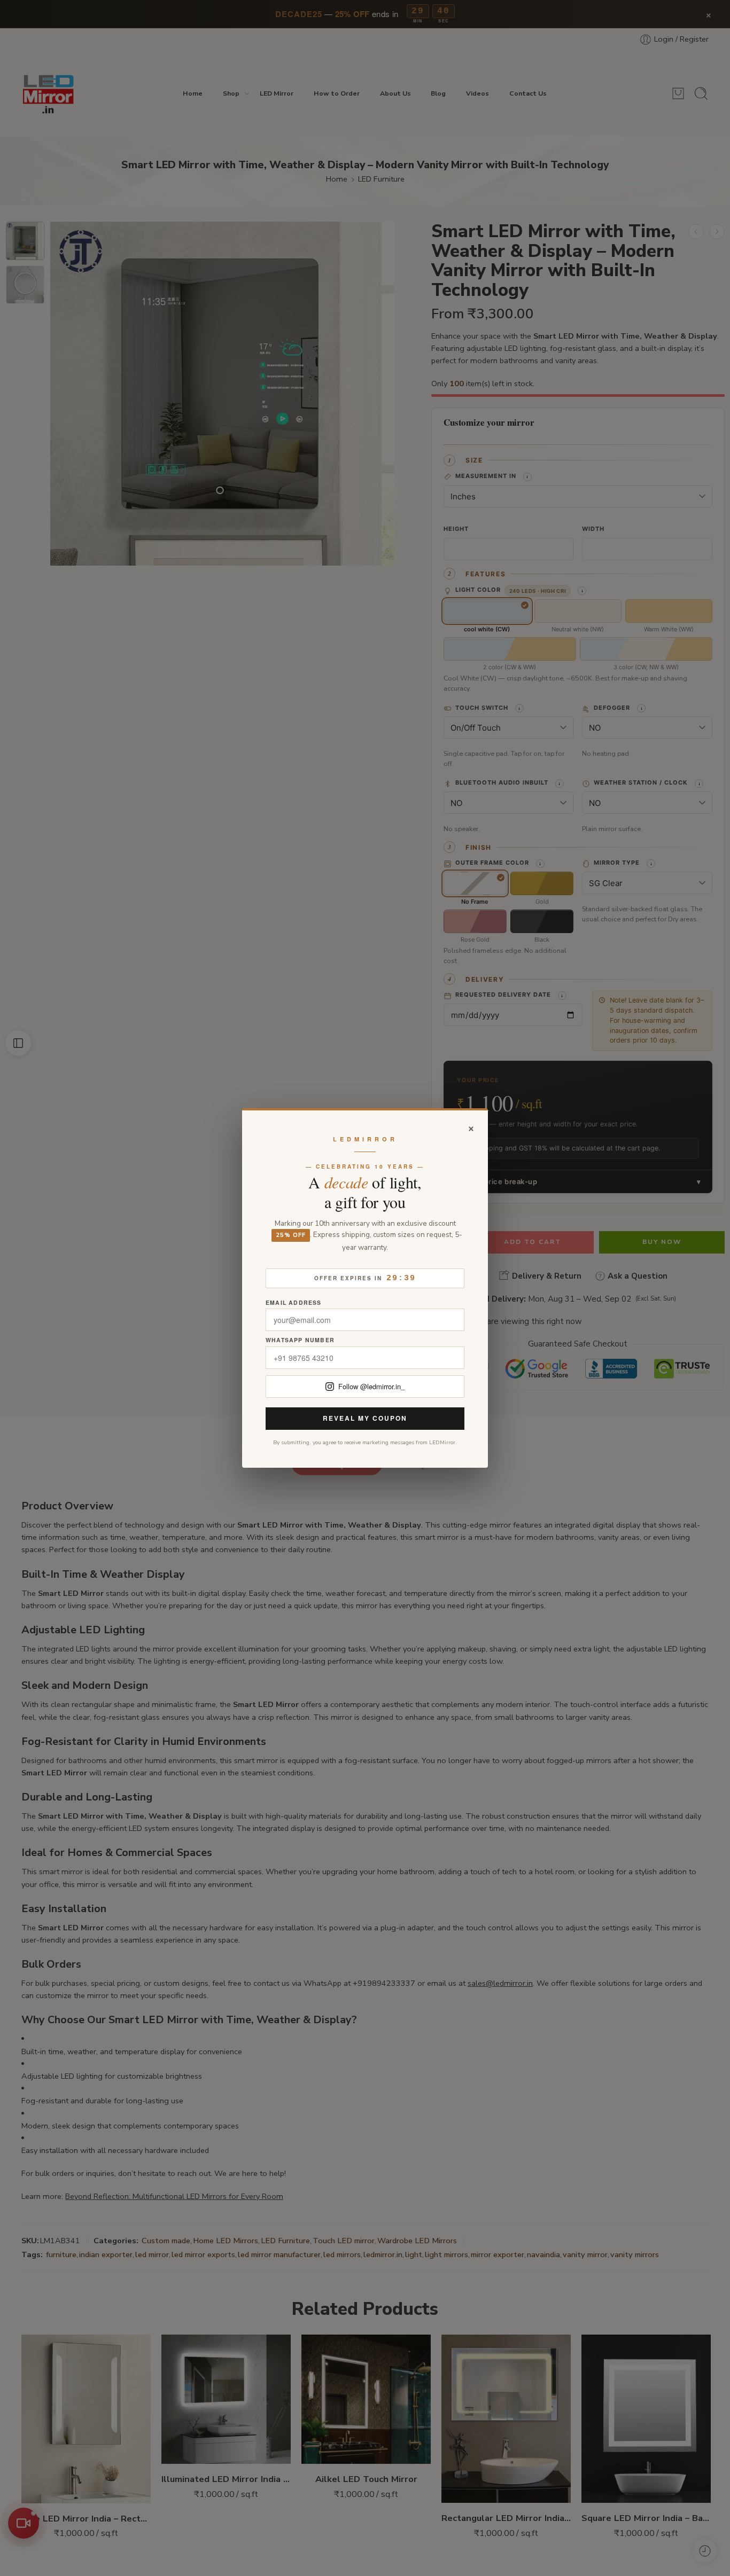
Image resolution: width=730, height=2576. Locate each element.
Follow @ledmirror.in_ (371, 1386)
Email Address (294, 1303)
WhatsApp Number (300, 1340)
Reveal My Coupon (365, 1418)
